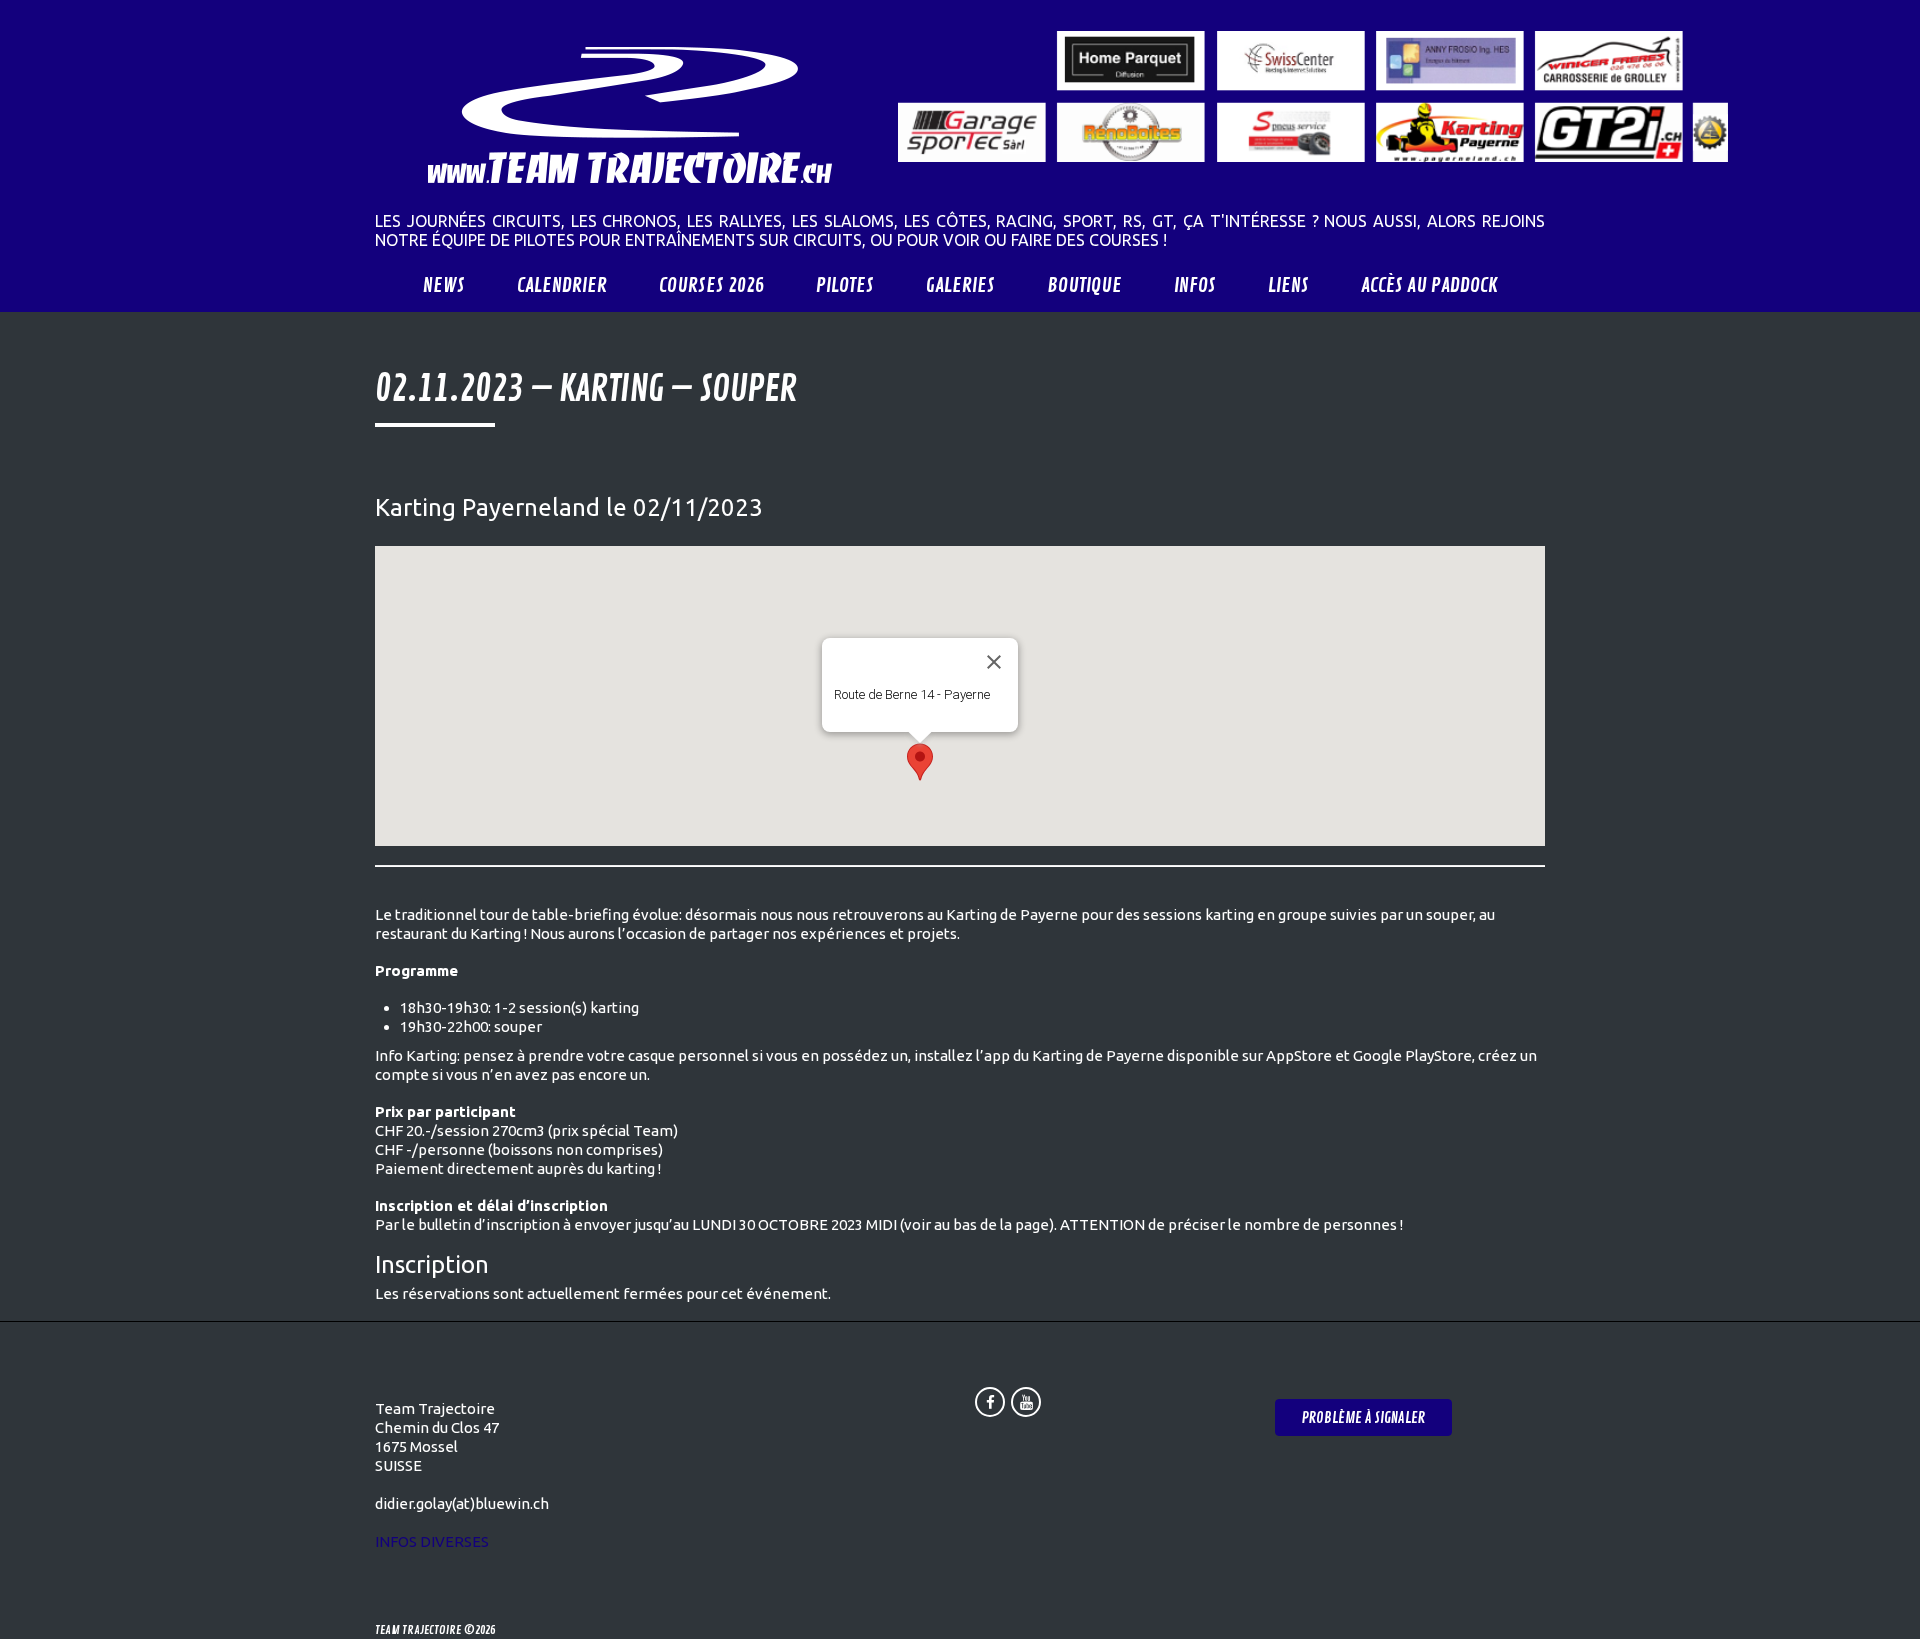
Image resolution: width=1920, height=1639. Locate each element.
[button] (920, 762)
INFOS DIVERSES (432, 1541)
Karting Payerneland (487, 507)
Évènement (864, 712)
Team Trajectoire (418, 1630)
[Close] (994, 662)
